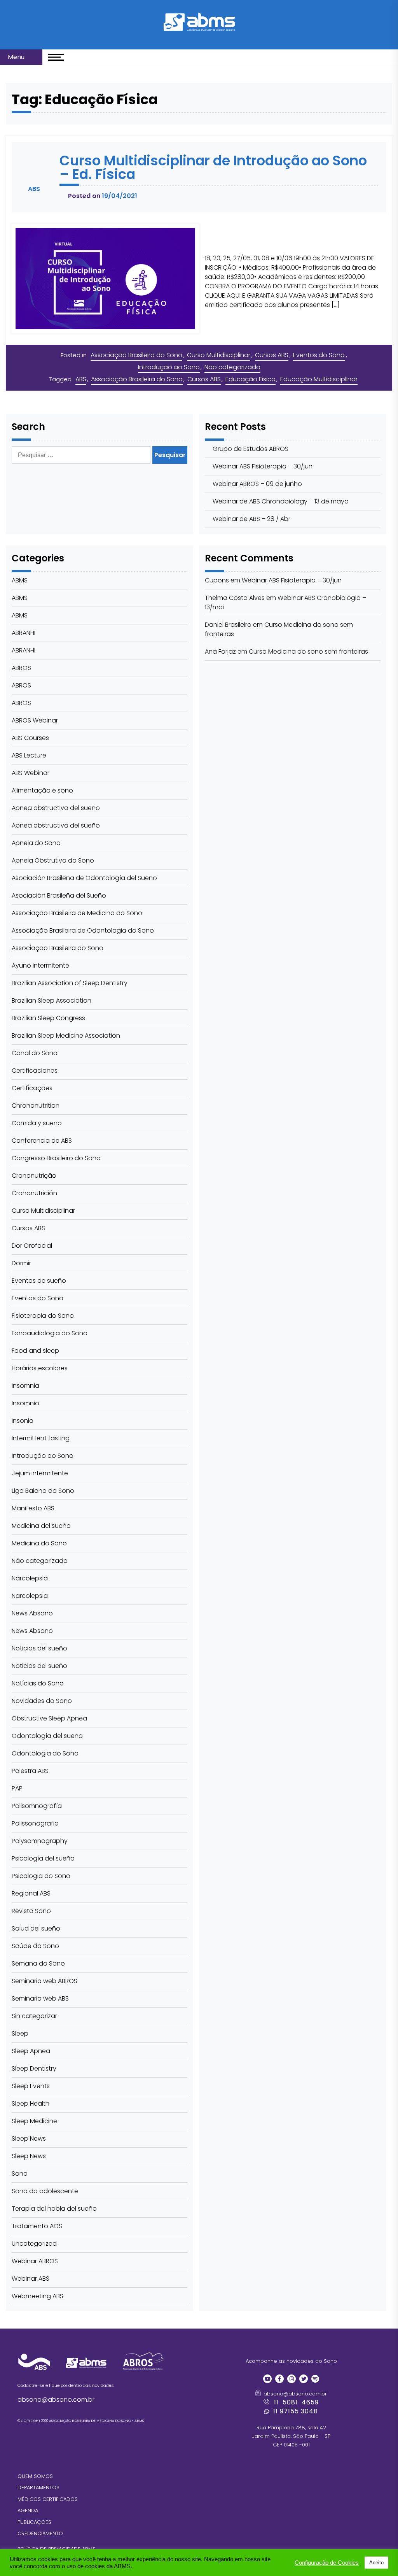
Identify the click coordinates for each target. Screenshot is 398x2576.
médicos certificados (48, 2499)
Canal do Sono (35, 1053)
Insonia (23, 1421)
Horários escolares (40, 1368)
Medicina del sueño (41, 1526)
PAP (17, 1788)
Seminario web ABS (40, 1998)
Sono (20, 2174)
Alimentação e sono (42, 790)
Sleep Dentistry (34, 2068)
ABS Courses (30, 738)
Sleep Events (31, 2086)
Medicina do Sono (39, 1543)
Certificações (32, 1088)
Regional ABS (31, 1893)
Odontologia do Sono (45, 1753)
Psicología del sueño (43, 1858)
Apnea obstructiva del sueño (56, 808)
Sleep (20, 2033)
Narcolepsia (30, 1578)
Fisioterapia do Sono (43, 1316)
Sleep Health (31, 2103)
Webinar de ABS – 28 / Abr (251, 519)
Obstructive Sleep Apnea (49, 1718)
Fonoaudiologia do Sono (50, 1333)
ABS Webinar (31, 773)
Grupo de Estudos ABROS (250, 449)
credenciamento (40, 2533)
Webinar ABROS (35, 2261)
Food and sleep (35, 1351)
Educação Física (250, 379)
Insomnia (25, 1386)
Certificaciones (35, 1071)
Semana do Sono (38, 1963)
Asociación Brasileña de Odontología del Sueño (84, 878)
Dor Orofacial (32, 1246)
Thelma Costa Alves (235, 598)
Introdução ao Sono (169, 367)
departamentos (38, 2487)
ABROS (21, 668)
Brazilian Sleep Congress (48, 1018)
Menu (17, 57)
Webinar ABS (31, 2279)
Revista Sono (31, 1911)
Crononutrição (34, 1176)
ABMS (20, 580)
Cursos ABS (272, 355)
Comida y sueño (37, 1123)
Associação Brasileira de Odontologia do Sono (83, 930)
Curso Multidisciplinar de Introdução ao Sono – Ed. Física (213, 167)
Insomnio (25, 1403)
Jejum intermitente (40, 1473)
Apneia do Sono (36, 843)
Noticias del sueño (39, 1648)
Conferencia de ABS (42, 1141)
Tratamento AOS (37, 2226)
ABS (81, 379)
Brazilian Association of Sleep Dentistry (70, 983)
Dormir (21, 1263)
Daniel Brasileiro (228, 625)
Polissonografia (35, 1823)
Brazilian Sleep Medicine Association (66, 1035)
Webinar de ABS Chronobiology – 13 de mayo (281, 501)
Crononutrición (34, 1193)
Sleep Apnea (31, 2051)
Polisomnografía (37, 1806)
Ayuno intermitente (40, 965)
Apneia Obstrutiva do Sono (53, 860)
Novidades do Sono (42, 1701)
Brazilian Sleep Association (51, 1000)
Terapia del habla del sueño (54, 2209)
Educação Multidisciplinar (319, 379)
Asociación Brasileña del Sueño (59, 895)
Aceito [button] (376, 2563)
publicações (34, 2522)
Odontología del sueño (47, 1736)
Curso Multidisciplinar (219, 355)
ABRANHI (24, 633)
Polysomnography (40, 1841)
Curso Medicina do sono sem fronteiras (308, 651)
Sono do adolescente (45, 2191)
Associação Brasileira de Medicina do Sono (77, 913)
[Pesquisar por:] (82, 455)
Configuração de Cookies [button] (327, 2563)
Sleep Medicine (34, 2121)
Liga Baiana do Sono (43, 1491)
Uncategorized (34, 2244)
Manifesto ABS (33, 1508)
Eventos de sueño (39, 1281)
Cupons (217, 580)
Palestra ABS (30, 1771)
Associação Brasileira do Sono (136, 355)
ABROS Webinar (35, 720)
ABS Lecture (29, 755)
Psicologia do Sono (41, 1876)
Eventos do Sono (319, 355)
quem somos (35, 2476)
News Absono (32, 1613)
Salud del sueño (36, 1928)
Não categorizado (232, 367)
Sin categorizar (34, 2016)
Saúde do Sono (35, 1946)
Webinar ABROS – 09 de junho (257, 484)
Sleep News (29, 2138)
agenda (28, 2510)
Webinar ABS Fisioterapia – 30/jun (263, 466)
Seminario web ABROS (45, 1981)
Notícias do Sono (38, 1683)
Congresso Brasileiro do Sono (56, 1158)
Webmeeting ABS (38, 2296)
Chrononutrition (36, 1106)
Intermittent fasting (41, 1438)
